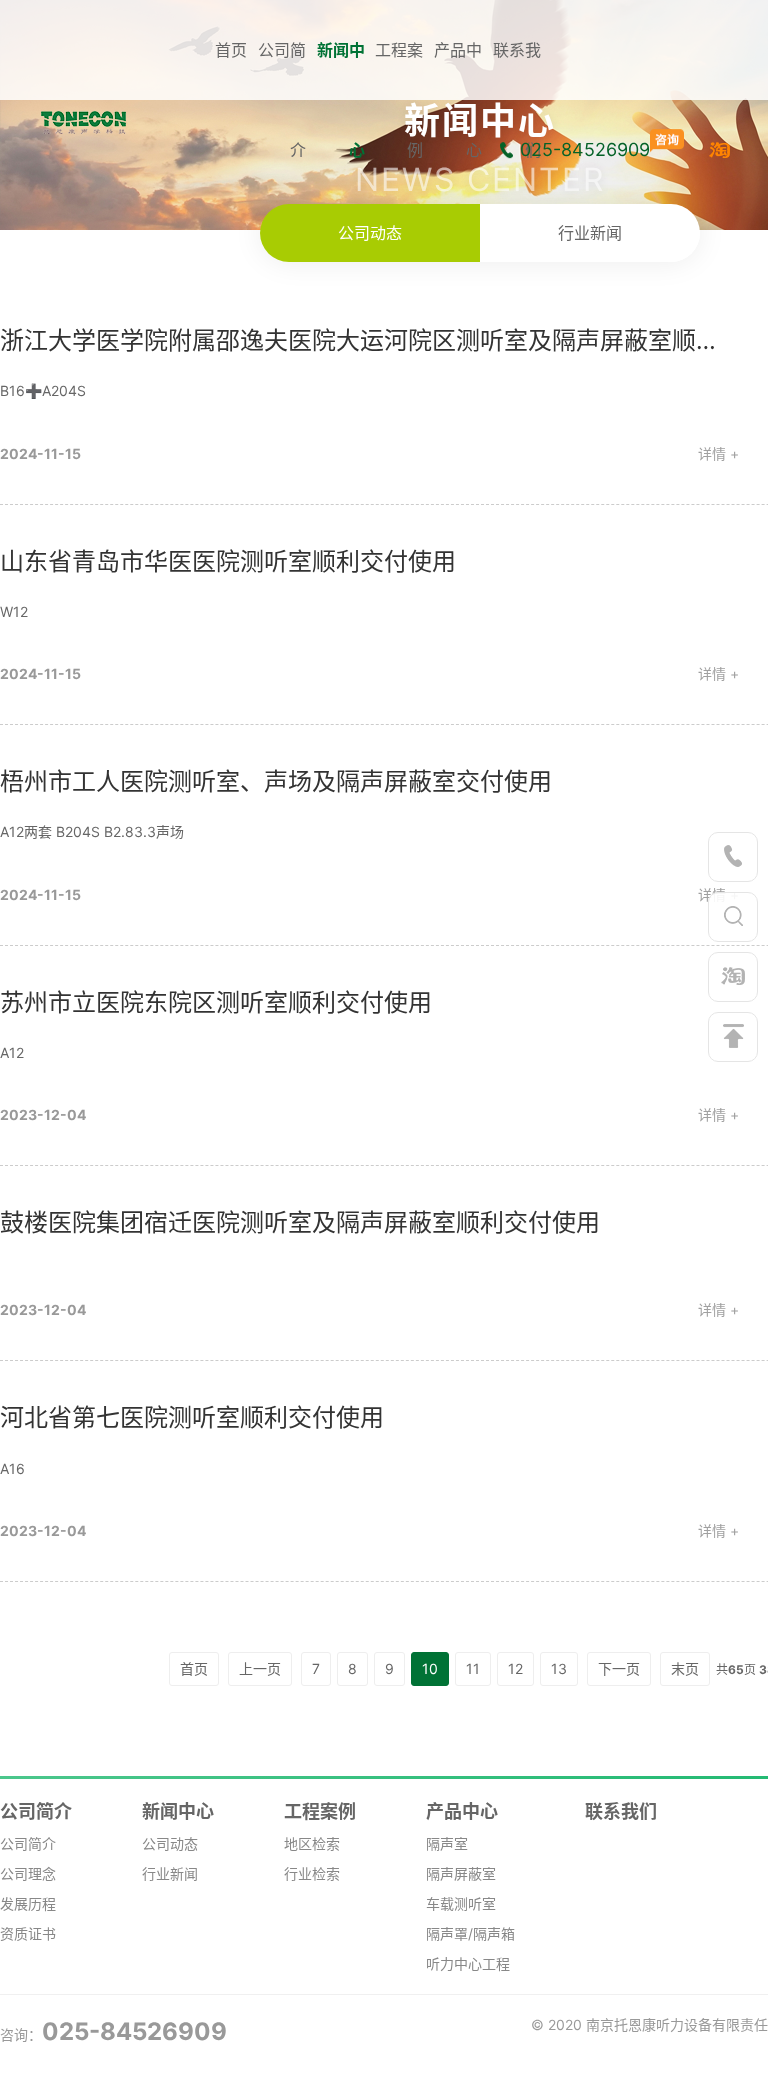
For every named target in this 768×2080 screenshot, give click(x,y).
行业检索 (312, 1873)
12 (515, 1668)
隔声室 (447, 1843)
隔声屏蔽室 (461, 1873)
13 (559, 1668)
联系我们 (621, 1811)
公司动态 (370, 233)
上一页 (260, 1668)
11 (473, 1668)
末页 (685, 1668)
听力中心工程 (468, 1963)
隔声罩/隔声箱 (470, 1933)
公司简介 (36, 1811)
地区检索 (312, 1843)
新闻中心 (178, 1811)
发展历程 (28, 1903)
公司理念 (28, 1873)
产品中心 (462, 1811)
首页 (231, 50)
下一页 (619, 1668)
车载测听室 (461, 1903)
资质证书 (28, 1933)
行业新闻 (590, 233)
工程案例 (320, 1811)
